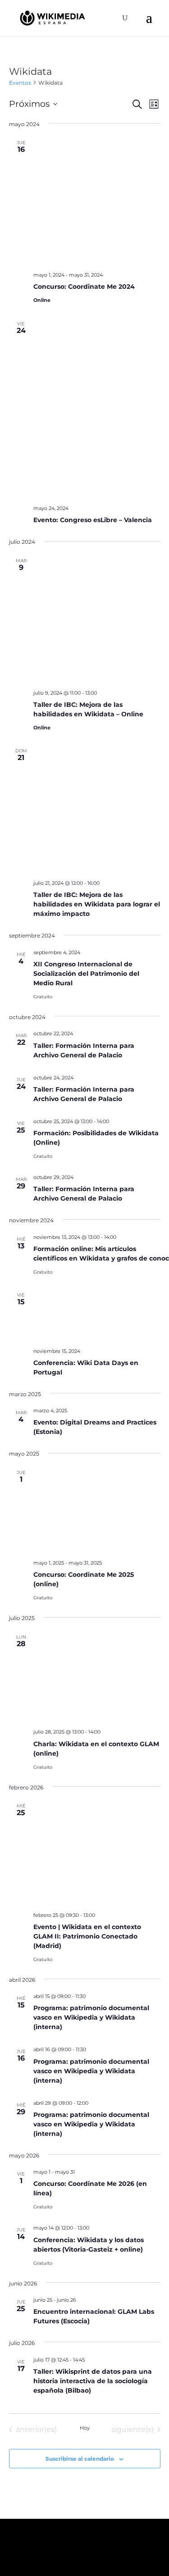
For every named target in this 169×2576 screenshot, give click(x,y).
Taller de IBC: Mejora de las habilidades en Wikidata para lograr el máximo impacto (97, 904)
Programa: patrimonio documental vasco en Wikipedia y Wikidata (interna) (91, 2017)
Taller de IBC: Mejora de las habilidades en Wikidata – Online (88, 709)
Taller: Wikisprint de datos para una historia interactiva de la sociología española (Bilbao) (93, 2381)
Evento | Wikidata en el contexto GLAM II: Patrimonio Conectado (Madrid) (87, 1936)
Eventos (20, 83)
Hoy (85, 2428)
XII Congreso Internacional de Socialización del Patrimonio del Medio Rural (86, 974)
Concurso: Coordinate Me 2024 (84, 287)
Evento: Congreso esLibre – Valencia (93, 520)
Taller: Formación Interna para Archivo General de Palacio (84, 1194)
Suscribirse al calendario (80, 2459)
